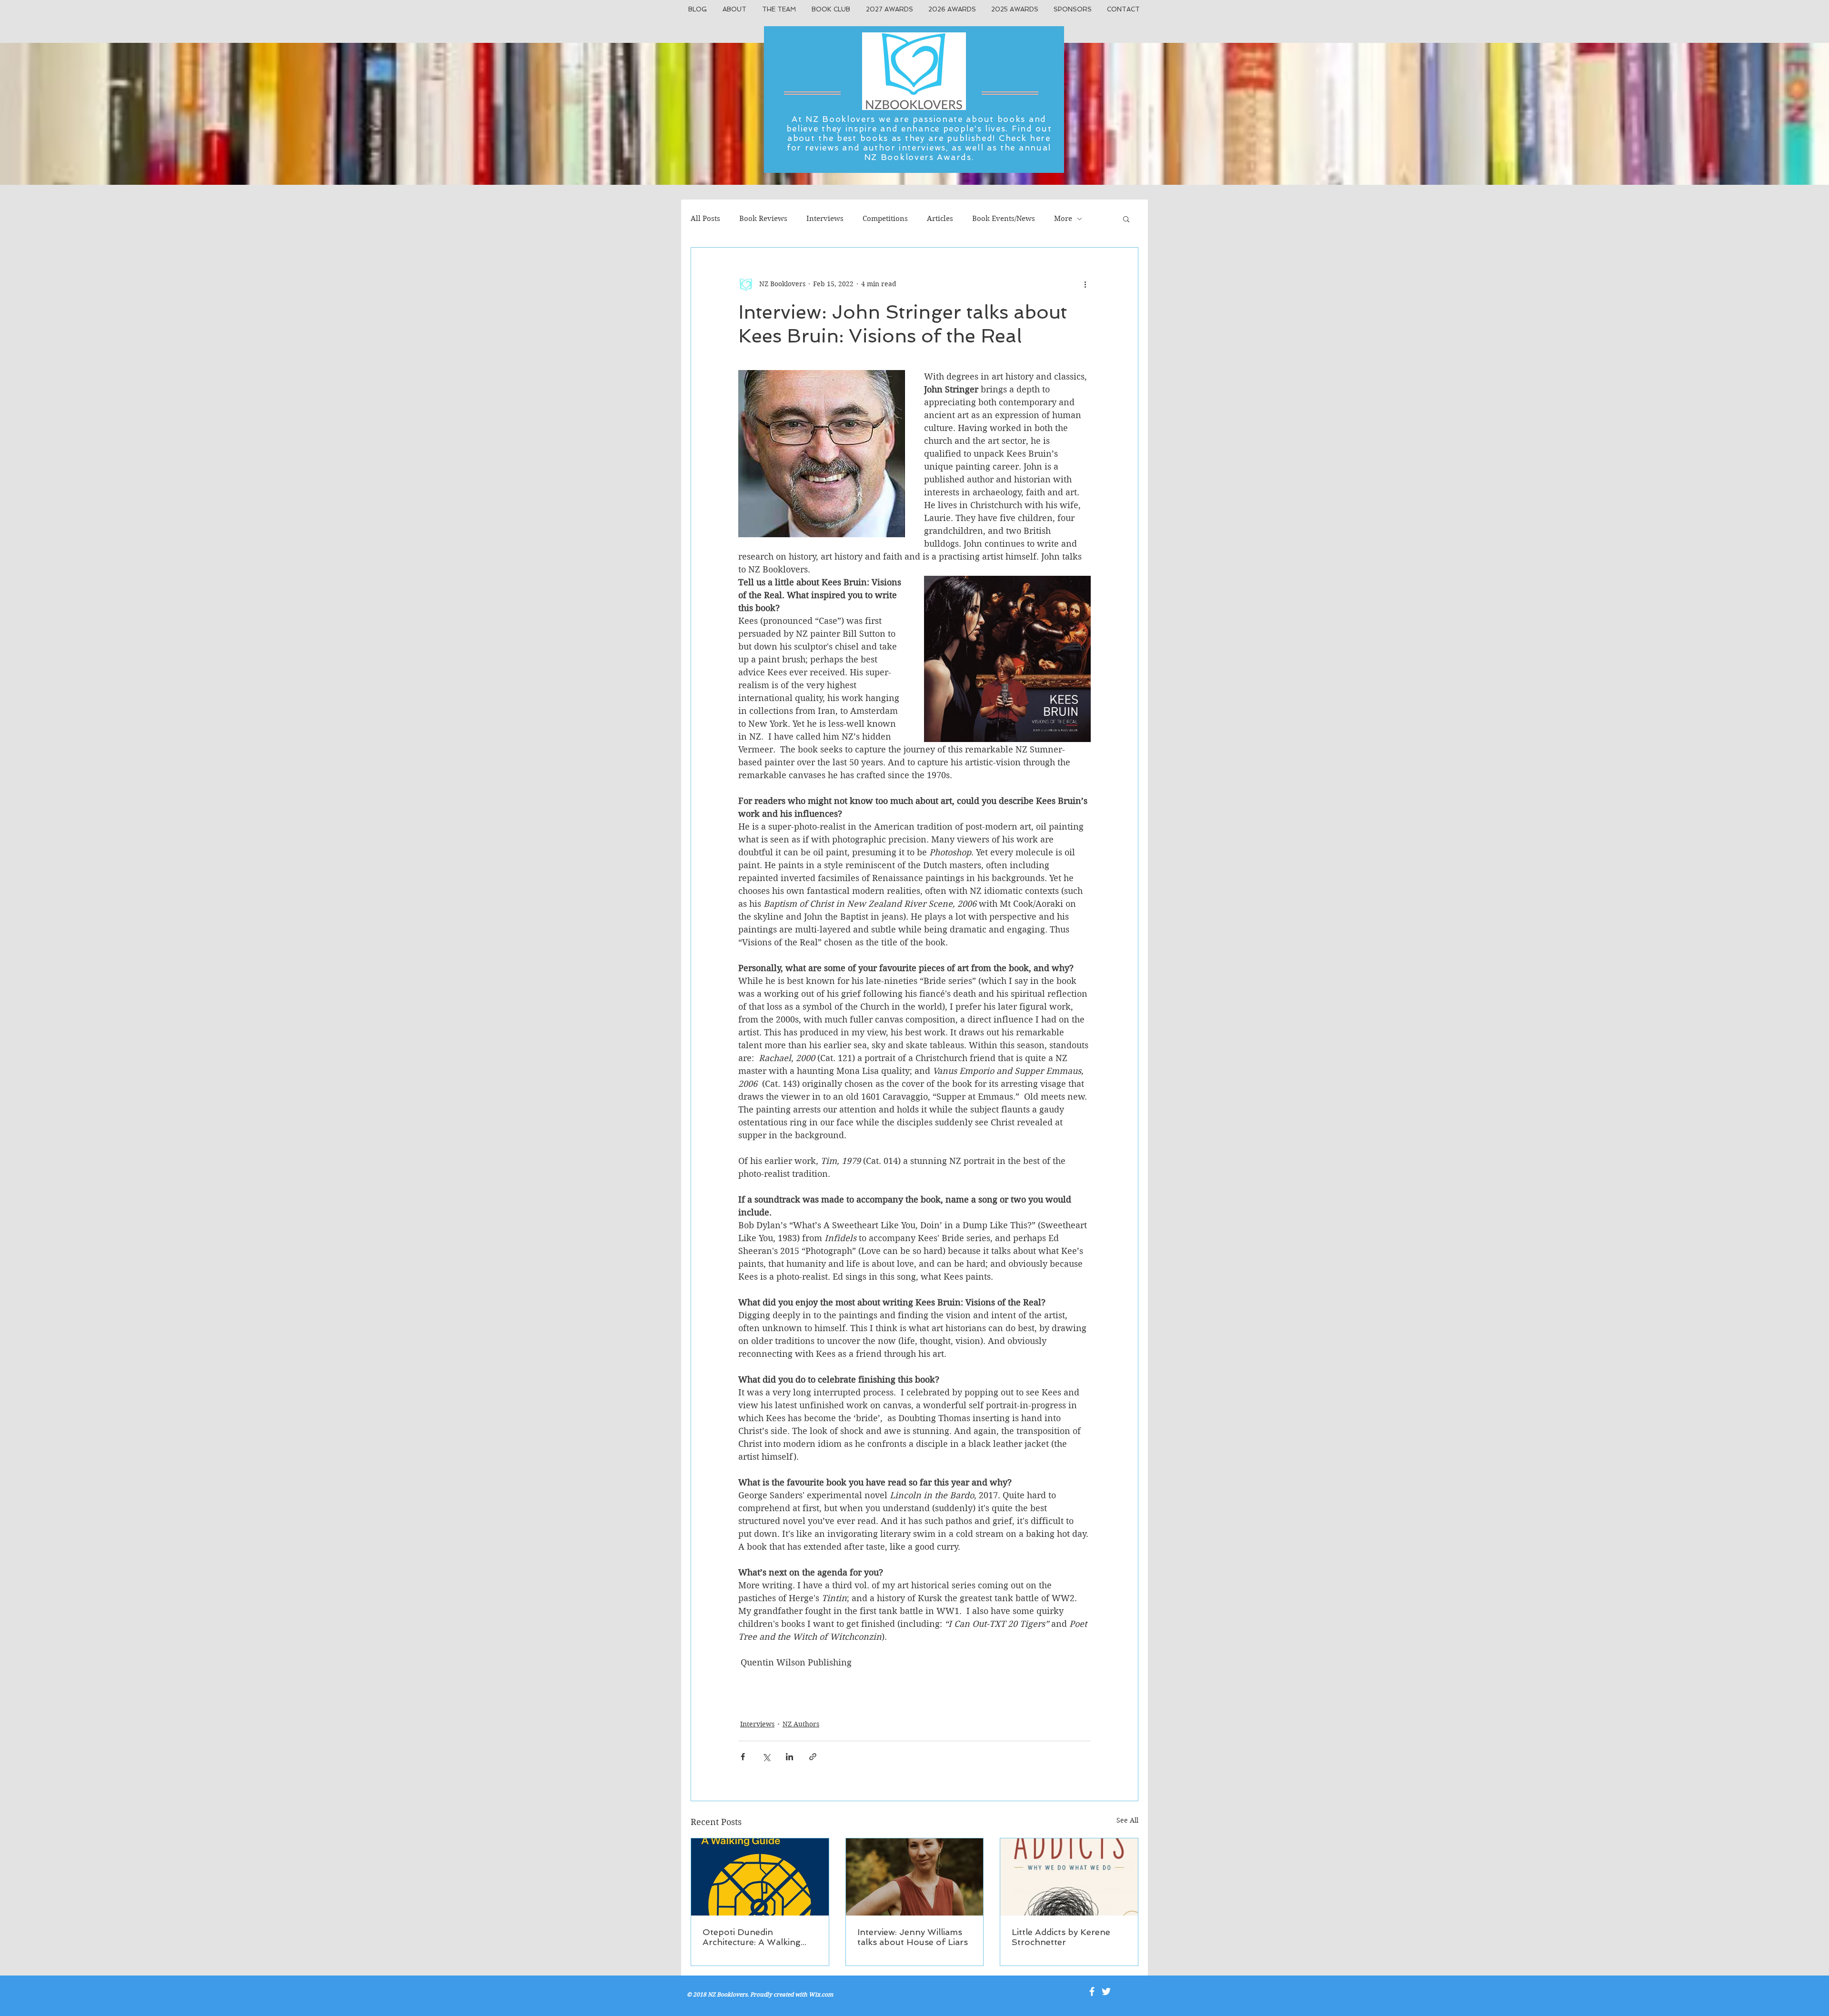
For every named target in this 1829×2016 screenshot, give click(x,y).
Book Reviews (763, 219)
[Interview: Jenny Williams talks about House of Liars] (915, 1877)
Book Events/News (1004, 219)
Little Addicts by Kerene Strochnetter (1061, 1937)
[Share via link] (813, 1757)
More (1063, 219)
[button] (1126, 219)
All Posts (705, 219)
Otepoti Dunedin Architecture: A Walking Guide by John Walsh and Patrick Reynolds (757, 1937)
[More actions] (1085, 284)
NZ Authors (801, 1724)
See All (1127, 1820)
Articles (940, 219)
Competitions (885, 219)
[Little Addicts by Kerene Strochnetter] (1069, 1877)
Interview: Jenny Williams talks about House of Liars (913, 1937)
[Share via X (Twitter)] (766, 1757)
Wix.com (821, 1994)
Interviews (825, 219)
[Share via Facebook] (743, 1757)
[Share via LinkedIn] (789, 1757)
